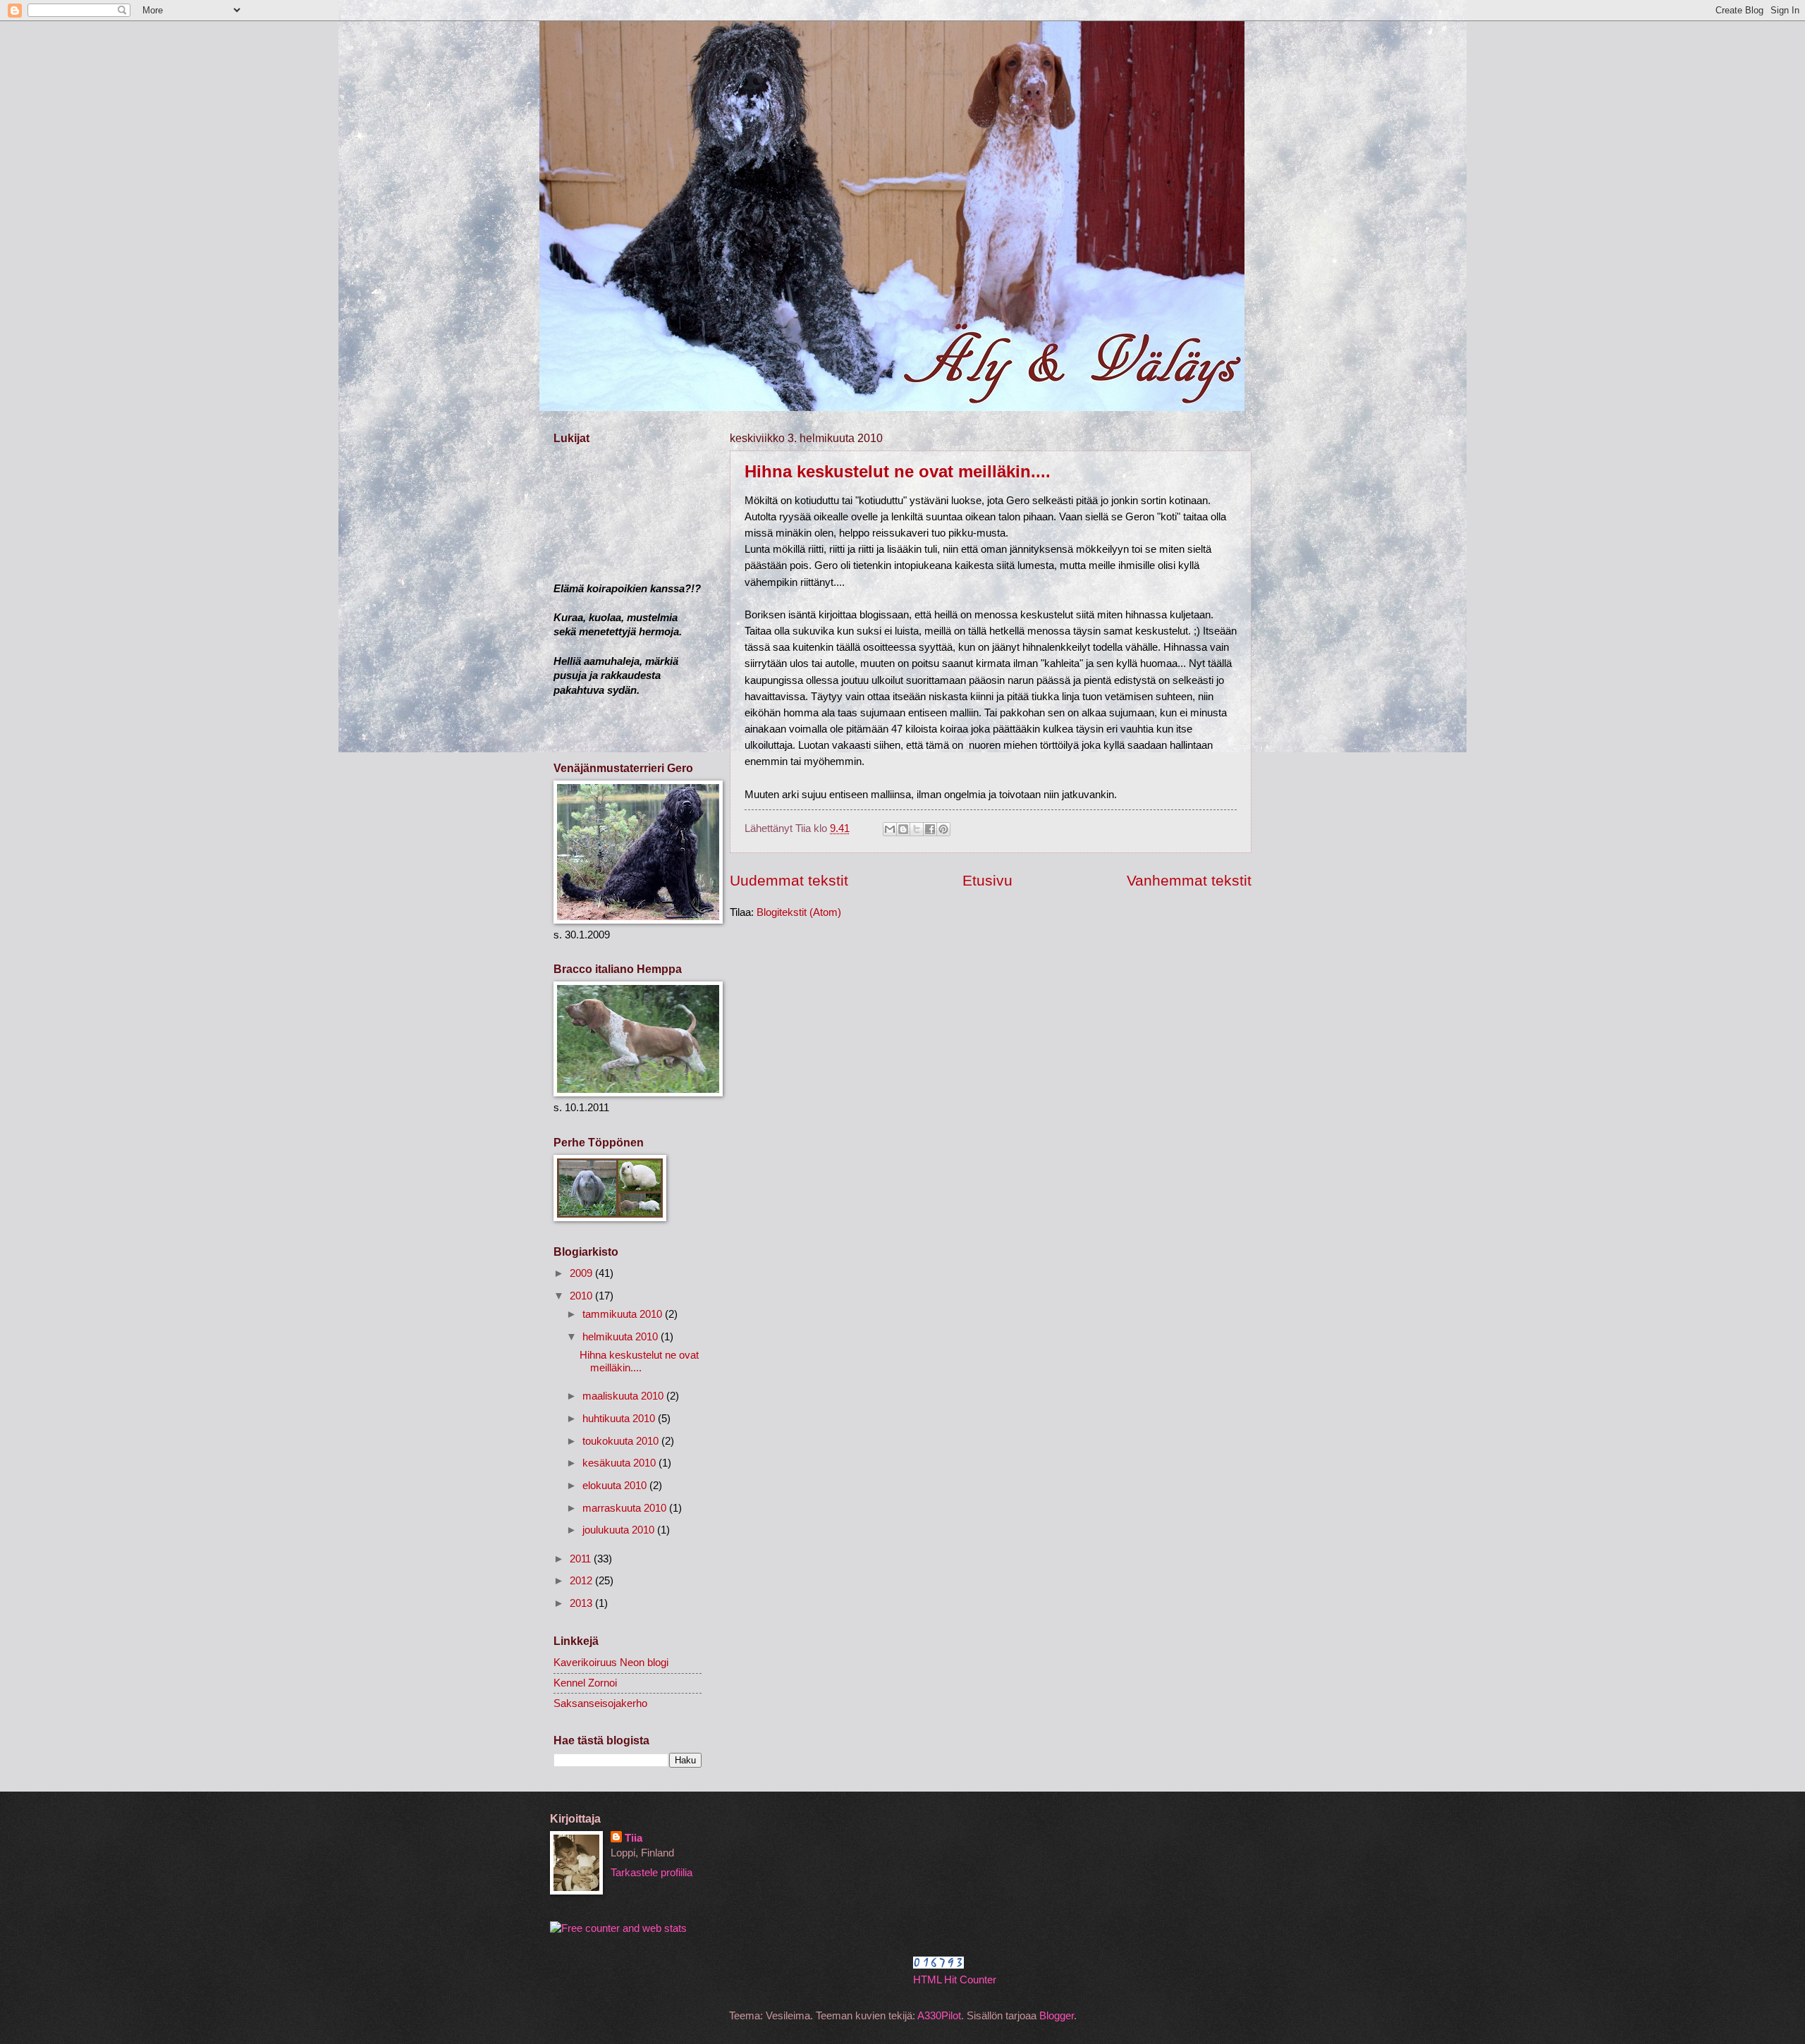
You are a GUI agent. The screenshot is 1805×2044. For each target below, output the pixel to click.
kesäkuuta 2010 (620, 1463)
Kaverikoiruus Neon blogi (611, 1663)
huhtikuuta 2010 (620, 1419)
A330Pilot (939, 2016)
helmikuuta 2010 (622, 1337)
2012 (582, 1581)
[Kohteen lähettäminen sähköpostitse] (890, 829)
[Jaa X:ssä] (917, 829)
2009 (582, 1273)
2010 (582, 1296)
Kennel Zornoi (585, 1683)
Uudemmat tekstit (789, 880)
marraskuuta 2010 (626, 1508)
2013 (582, 1603)
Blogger (1057, 2016)
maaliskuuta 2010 (624, 1396)
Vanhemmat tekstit (1189, 880)
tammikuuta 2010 (624, 1314)
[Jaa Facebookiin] (930, 829)
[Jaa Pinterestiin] (943, 829)
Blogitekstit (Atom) (799, 912)
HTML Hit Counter (955, 1980)
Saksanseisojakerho (600, 1703)
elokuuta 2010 (616, 1486)
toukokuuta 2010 (622, 1441)
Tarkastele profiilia (651, 1873)
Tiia (634, 1838)
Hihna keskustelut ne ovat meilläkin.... (898, 471)
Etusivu (987, 880)
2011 (582, 1559)
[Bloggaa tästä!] (903, 829)
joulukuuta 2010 (620, 1530)
